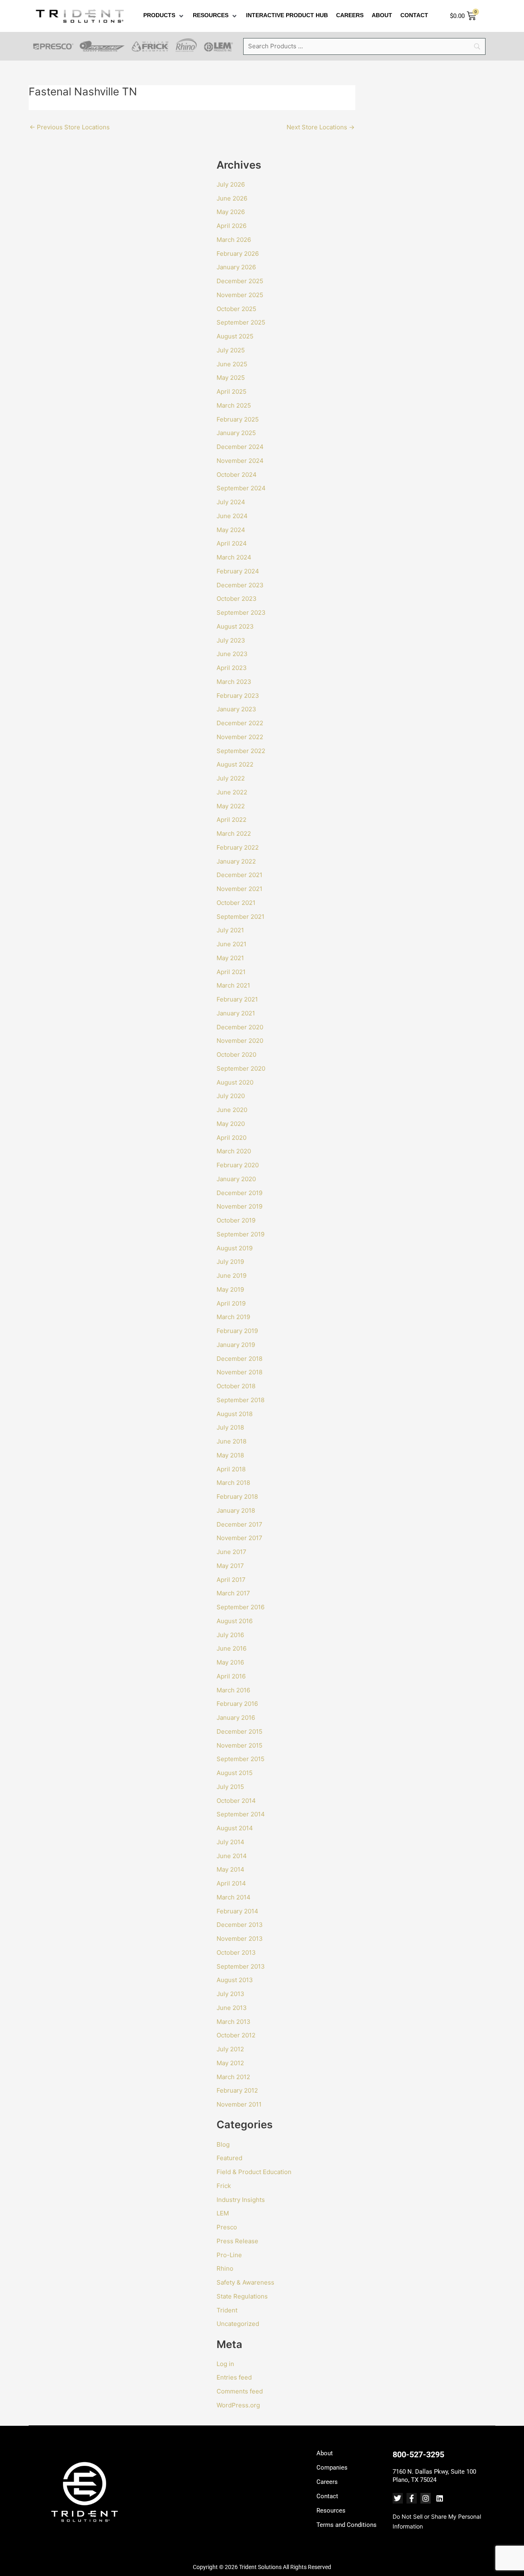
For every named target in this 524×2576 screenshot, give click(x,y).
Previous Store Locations (70, 127)
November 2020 (240, 1041)
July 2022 (231, 778)
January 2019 (236, 1345)
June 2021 (232, 944)
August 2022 (235, 764)
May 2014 (230, 1869)
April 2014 (231, 1883)
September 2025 (241, 322)
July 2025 (231, 350)
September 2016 (241, 1607)
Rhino (225, 2268)
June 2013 (232, 2008)
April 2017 (231, 1580)
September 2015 (241, 1759)
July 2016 (230, 1635)
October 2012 (236, 2035)
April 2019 (231, 1303)
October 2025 (236, 309)
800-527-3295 (418, 2454)
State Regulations (242, 2296)
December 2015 (239, 1731)
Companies (332, 2468)
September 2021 (241, 917)
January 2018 (236, 1510)
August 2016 (235, 1621)
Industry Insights (241, 2200)
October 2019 (236, 1220)
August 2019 (235, 1248)
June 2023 (232, 654)
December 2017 (239, 1524)
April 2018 (231, 1469)
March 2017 (233, 1593)
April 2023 (232, 668)
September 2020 (241, 1068)
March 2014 (234, 1897)
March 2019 (233, 1317)
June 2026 (232, 198)
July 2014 (230, 1842)
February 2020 (238, 1165)
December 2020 (240, 1027)
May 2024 (231, 530)
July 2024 (231, 502)
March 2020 (234, 1151)
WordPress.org (238, 2405)
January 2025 (236, 433)
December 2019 (239, 1193)
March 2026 (234, 240)
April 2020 (232, 1138)
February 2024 (238, 571)
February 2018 (237, 1497)
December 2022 (240, 723)
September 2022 (241, 751)
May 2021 (230, 958)
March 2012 (233, 2077)
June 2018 (232, 1441)
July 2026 (231, 184)
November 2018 (239, 1372)
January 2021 (236, 1013)
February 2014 (237, 1911)
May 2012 (230, 2063)
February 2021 (237, 999)
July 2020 (231, 1096)
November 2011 (239, 2104)
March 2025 (234, 405)
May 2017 (230, 1566)
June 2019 (232, 1276)
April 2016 (231, 1676)
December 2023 (240, 585)
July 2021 (230, 930)
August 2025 (235, 336)
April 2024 (232, 543)
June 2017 (232, 1552)
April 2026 (232, 226)
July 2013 (230, 1994)
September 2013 (241, 1966)
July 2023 (231, 640)
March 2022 (234, 833)
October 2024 (237, 475)
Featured (229, 2158)
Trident (227, 2310)
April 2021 (231, 972)
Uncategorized (238, 2324)
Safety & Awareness (245, 2282)
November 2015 (239, 1745)
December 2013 (240, 1925)
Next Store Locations (321, 127)
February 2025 (238, 419)
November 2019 (239, 1206)
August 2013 (235, 1980)
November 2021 (239, 889)
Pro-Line (229, 2255)
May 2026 (231, 212)
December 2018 (239, 1359)
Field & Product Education (254, 2172)
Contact (327, 2496)
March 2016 (233, 1690)
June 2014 (232, 1856)
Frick (224, 2186)
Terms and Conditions (347, 2525)
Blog (223, 2144)
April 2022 (232, 820)
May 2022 (231, 806)
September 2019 (241, 1234)
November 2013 (240, 1939)
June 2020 (232, 1110)
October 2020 (236, 1055)
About (325, 2453)
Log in (225, 2364)
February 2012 (237, 2090)
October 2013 (236, 1952)
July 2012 (230, 2049)
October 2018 (236, 1386)
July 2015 (230, 1787)
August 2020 (235, 1082)
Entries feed (234, 2377)
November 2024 (240, 461)
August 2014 (235, 1828)
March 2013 (234, 2022)
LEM (223, 2213)
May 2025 (231, 378)
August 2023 (235, 626)
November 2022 (240, 737)
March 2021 (233, 985)
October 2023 (237, 599)
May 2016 (230, 1662)
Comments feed (240, 2391)
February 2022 (238, 847)
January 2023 (236, 709)
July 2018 (230, 1427)
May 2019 (230, 1289)
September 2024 (241, 488)
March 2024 (234, 557)
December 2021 (239, 875)
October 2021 (236, 903)
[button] (164, 16)
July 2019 (230, 1262)
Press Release (237, 2241)
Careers (327, 2482)
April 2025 (232, 391)
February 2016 (237, 1704)
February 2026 (238, 254)
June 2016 (232, 1648)
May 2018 (230, 1455)
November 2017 (239, 1538)
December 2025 (240, 281)
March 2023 (234, 682)
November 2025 (240, 295)
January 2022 (236, 861)
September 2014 (241, 1814)
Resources (331, 2511)
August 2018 (235, 1414)
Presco (227, 2227)
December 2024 (240, 447)
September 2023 (241, 612)
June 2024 (232, 516)
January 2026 (236, 267)
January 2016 (236, 1718)
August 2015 (235, 1773)
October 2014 (236, 1801)
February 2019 (237, 1331)
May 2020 (231, 1124)
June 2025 (232, 364)
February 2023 (238, 696)
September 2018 (241, 1400)
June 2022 (232, 792)
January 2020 (236, 1179)
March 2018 (233, 1483)
